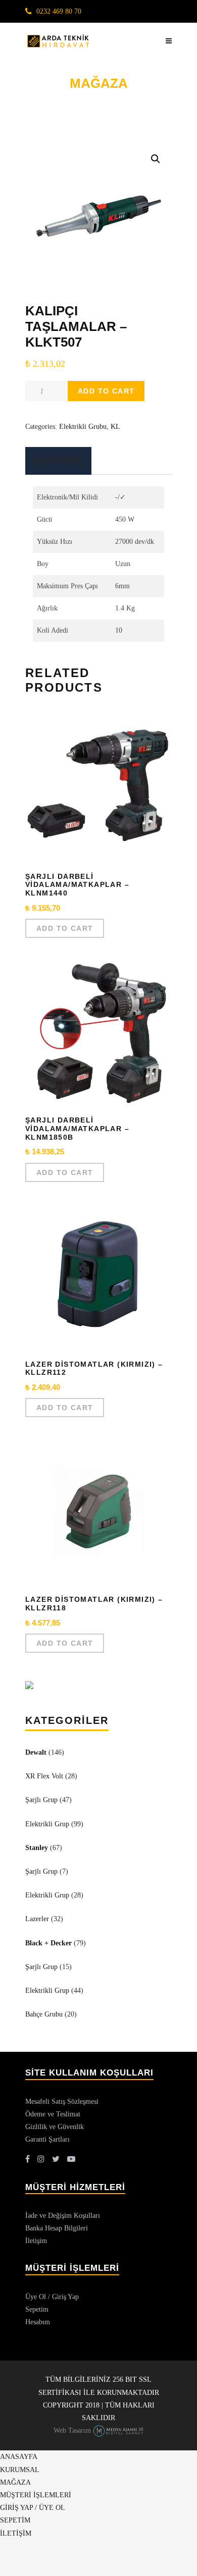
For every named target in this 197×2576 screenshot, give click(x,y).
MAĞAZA (15, 2482)
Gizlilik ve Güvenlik (55, 2127)
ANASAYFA (19, 2457)
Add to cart (106, 391)
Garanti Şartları (47, 2139)
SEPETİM (15, 2520)
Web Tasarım (72, 2430)
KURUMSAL (20, 2470)
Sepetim (37, 2309)
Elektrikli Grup (47, 1824)
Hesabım (38, 2322)
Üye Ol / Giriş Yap (52, 2297)
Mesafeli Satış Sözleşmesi (62, 2102)
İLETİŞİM (16, 2533)
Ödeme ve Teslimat (53, 2114)
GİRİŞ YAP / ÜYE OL (33, 2508)
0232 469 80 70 (59, 11)
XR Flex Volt (44, 1776)
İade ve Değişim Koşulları (63, 2216)
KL (115, 427)
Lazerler (37, 1919)
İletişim (36, 2241)
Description (57, 461)
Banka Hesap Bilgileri (57, 2228)
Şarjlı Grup (41, 1800)
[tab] (57, 461)
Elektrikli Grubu (83, 427)
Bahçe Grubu (44, 2014)
